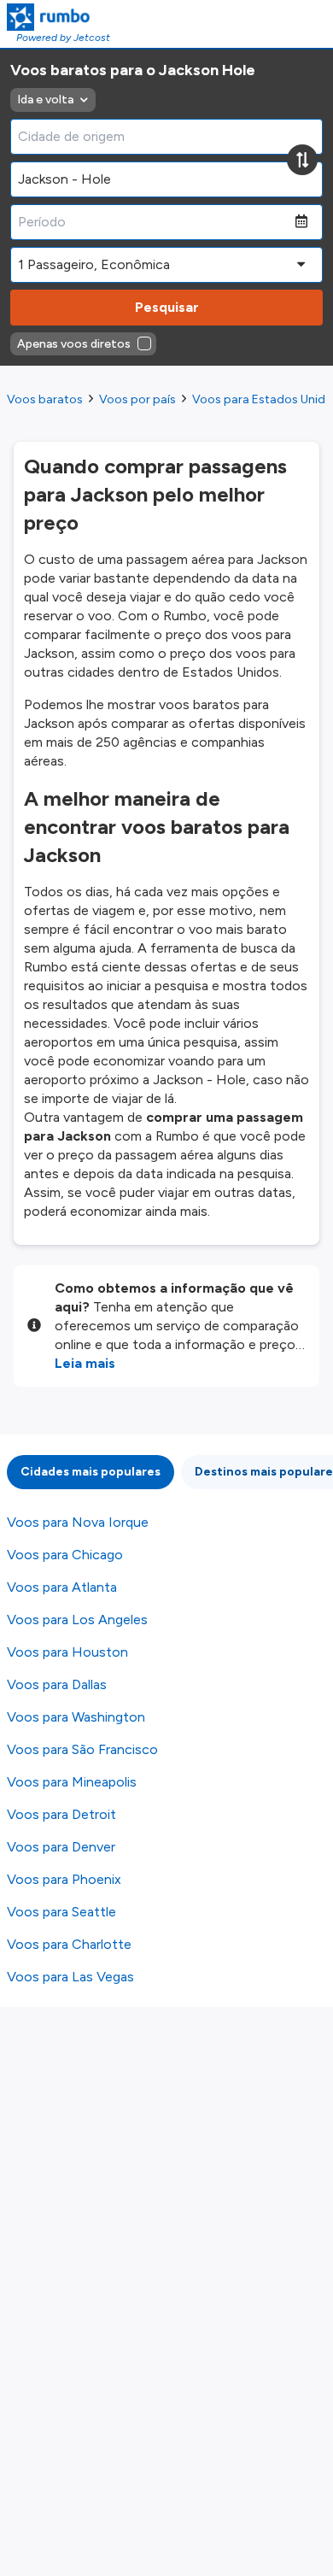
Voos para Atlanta (62, 1587)
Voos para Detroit (61, 1814)
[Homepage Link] (58, 17)
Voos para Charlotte (69, 1944)
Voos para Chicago (65, 1555)
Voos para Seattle (61, 1912)
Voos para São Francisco (82, 1749)
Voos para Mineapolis (72, 1782)
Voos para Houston (67, 1652)
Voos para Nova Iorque (78, 1522)
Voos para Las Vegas (70, 1977)
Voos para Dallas (57, 1684)
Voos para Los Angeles (77, 1620)
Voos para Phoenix (64, 1879)
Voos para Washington (76, 1717)
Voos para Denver (61, 1847)
